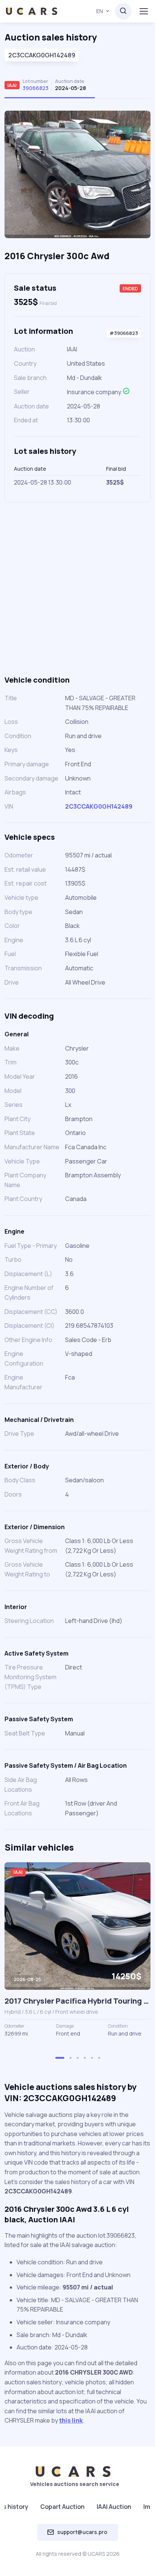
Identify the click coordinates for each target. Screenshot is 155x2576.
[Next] (136, 177)
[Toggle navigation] (143, 11)
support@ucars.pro (82, 2532)
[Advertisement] (77, 588)
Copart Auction (62, 2507)
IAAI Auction (114, 2507)
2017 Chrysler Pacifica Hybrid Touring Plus (77, 2001)
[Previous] (19, 177)
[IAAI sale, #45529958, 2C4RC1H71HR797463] (77, 1926)
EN (100, 11)
